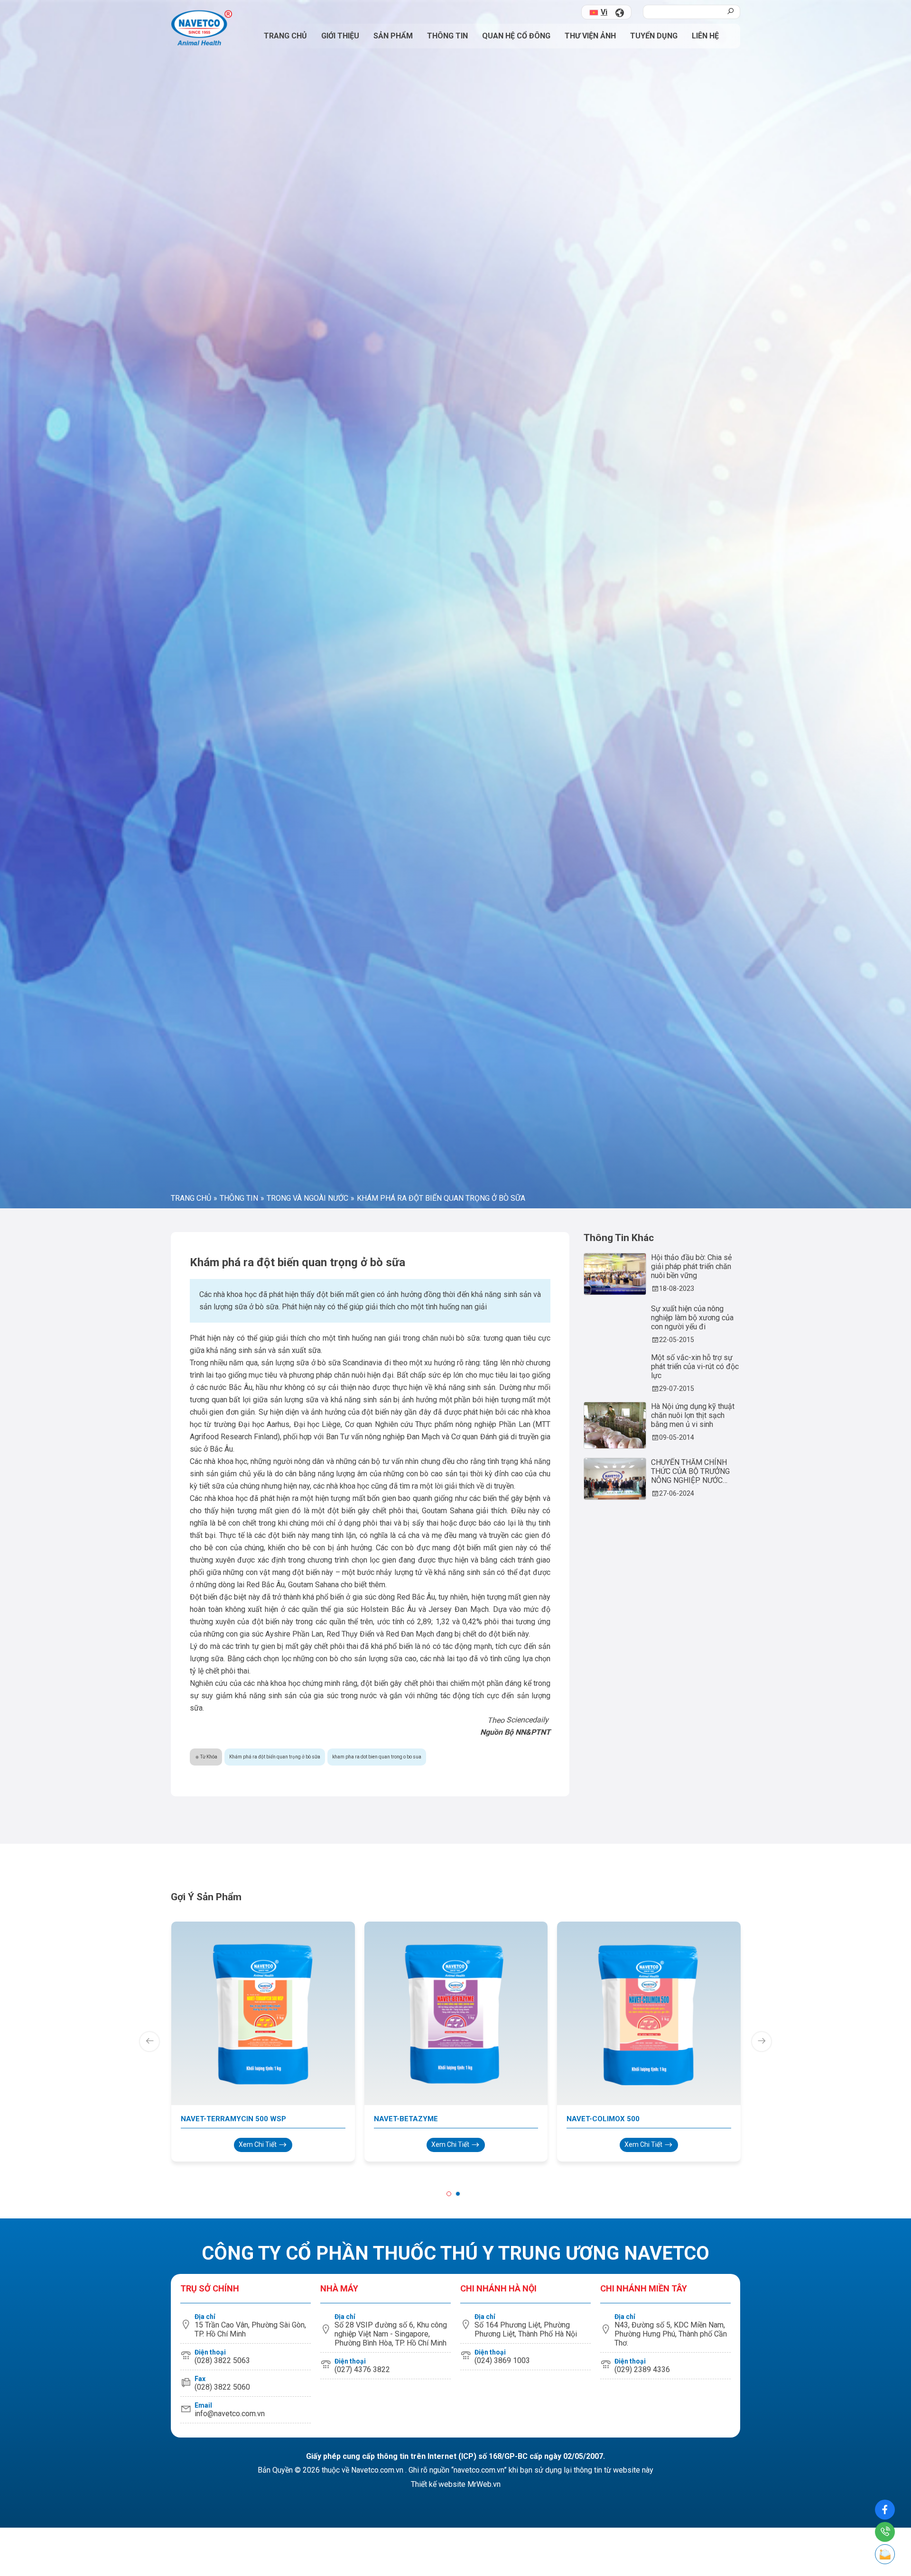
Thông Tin (447, 36)
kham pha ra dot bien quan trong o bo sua (377, 2351)
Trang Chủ (285, 36)
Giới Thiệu (340, 36)
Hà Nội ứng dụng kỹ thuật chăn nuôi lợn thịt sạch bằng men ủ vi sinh (693, 2010)
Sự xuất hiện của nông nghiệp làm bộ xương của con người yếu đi (692, 1912)
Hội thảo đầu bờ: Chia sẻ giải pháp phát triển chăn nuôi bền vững (691, 1861)
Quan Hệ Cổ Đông (516, 36)
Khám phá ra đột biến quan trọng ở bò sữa (275, 2351)
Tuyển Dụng (654, 36)
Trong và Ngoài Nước (307, 1793)
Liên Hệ (705, 36)
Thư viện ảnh (590, 36)
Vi (604, 12)
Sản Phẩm (393, 36)
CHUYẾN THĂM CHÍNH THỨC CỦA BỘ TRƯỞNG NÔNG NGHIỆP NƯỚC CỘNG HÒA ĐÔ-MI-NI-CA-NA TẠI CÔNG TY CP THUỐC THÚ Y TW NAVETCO (694, 2066)
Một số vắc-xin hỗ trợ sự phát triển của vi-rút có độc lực (695, 1961)
